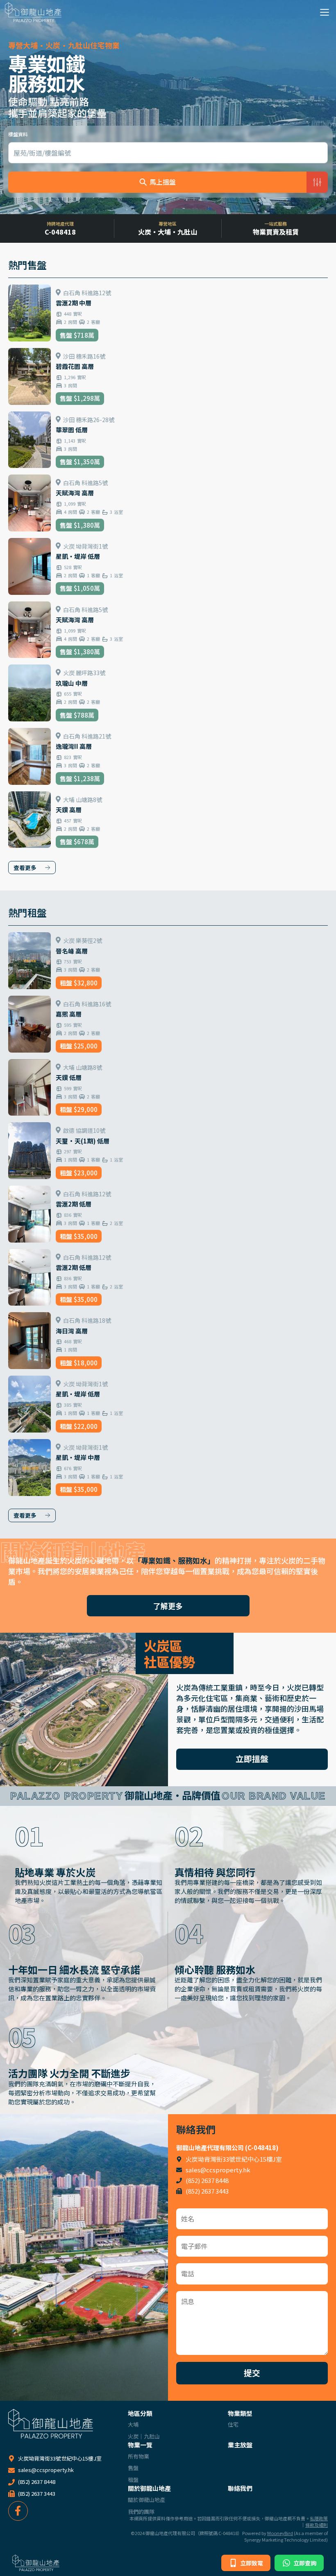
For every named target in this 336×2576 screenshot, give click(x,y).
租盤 (133, 2480)
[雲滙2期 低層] (168, 1214)
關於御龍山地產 (149, 2488)
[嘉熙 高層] (168, 1024)
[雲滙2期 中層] (168, 313)
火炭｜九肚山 (144, 2436)
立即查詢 (304, 2563)
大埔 (133, 2425)
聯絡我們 (240, 2488)
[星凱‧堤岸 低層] (168, 566)
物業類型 (240, 2413)
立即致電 (251, 2563)
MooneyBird (280, 2533)
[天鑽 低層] (168, 1088)
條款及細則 (317, 2525)
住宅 (233, 2425)
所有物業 (138, 2456)
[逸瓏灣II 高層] (168, 756)
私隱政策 (319, 2518)
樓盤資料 (18, 134)
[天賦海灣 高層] (168, 503)
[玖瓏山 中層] (168, 693)
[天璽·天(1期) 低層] (168, 1151)
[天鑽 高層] (168, 820)
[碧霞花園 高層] (168, 376)
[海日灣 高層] (168, 1341)
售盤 (133, 2468)
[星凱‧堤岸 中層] (168, 1468)
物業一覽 (140, 2445)
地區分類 (140, 2413)
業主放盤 (240, 2445)
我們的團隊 (141, 2512)
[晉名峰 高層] (168, 961)
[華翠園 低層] (168, 440)
